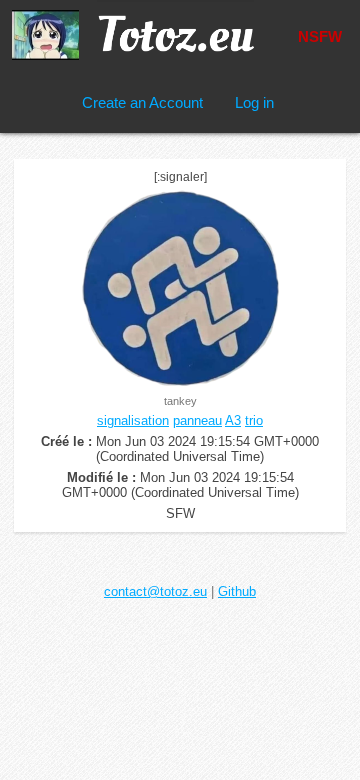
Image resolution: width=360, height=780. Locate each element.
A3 (233, 420)
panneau (197, 420)
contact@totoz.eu (155, 591)
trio (254, 420)
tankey (180, 401)
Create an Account (142, 102)
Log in (254, 102)
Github (237, 591)
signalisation (133, 420)
